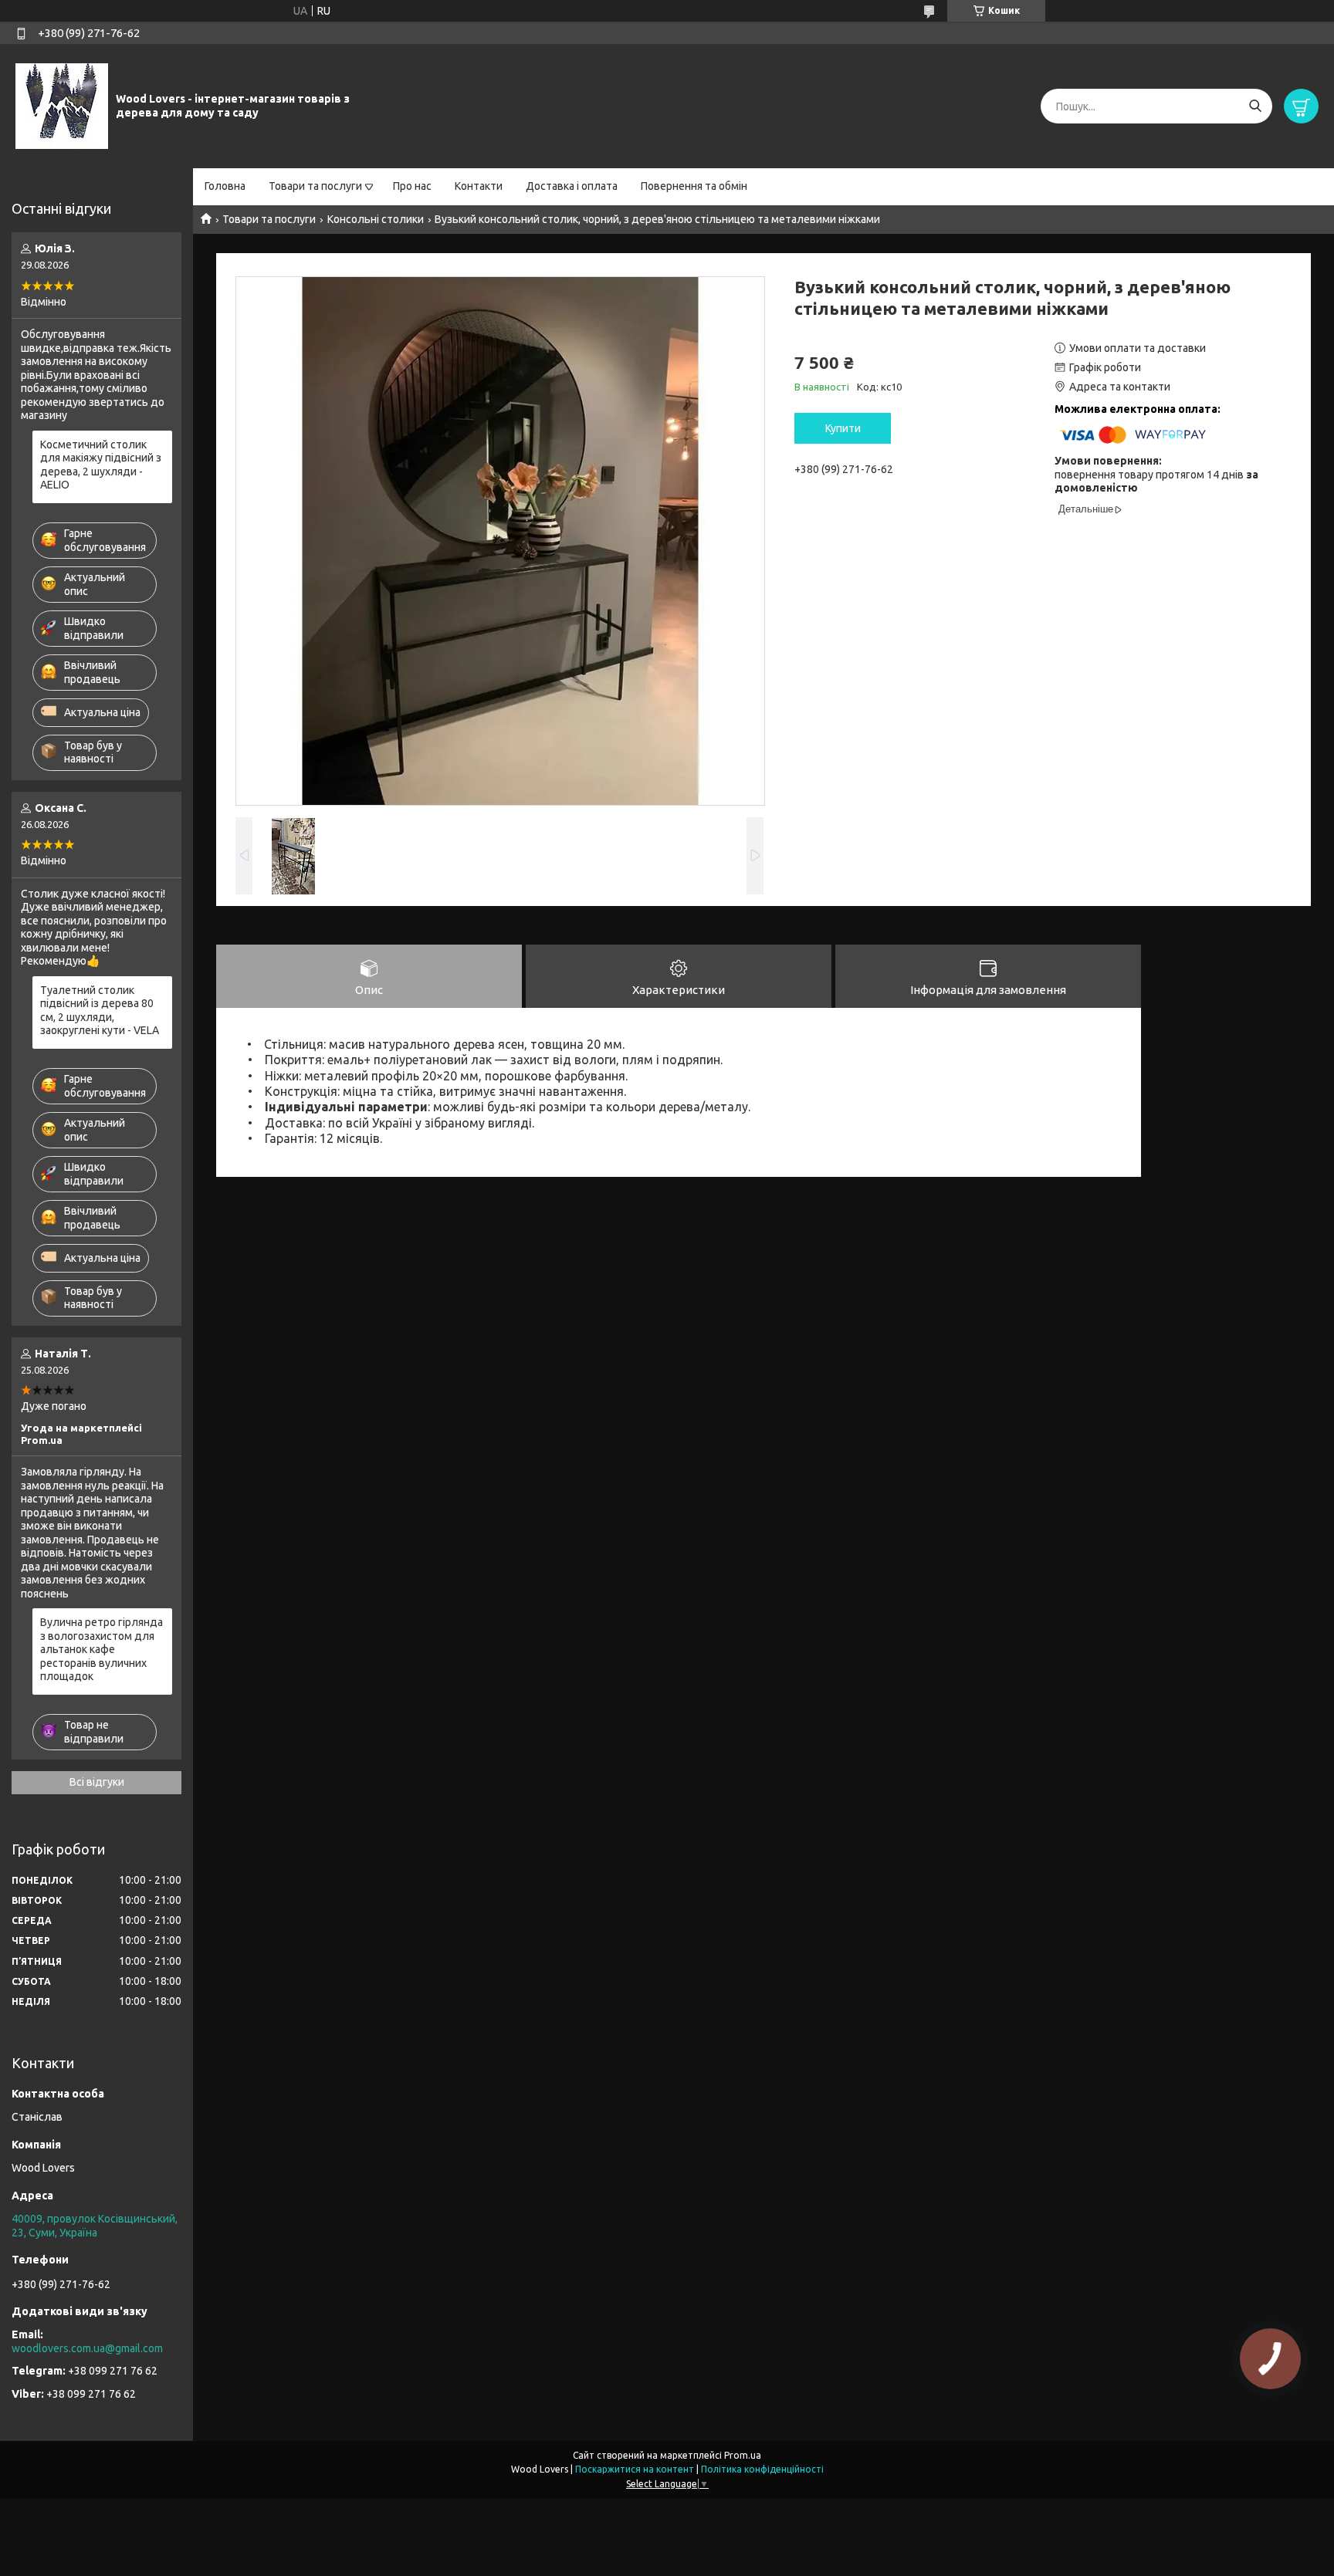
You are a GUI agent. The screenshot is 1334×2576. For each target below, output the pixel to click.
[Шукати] (1255, 106)
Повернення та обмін (694, 186)
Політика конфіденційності (762, 2469)
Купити (843, 428)
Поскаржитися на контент (635, 2469)
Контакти (479, 186)
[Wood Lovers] (62, 106)
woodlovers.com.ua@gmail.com (87, 2348)
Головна (225, 186)
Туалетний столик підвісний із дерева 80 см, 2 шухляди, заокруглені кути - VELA (100, 1011)
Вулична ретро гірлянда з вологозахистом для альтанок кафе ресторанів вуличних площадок (102, 1649)
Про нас (412, 186)
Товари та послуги (315, 186)
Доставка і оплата (572, 186)
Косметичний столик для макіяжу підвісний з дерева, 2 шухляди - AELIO (101, 465)
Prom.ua (743, 2455)
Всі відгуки (97, 1782)
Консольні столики (376, 219)
